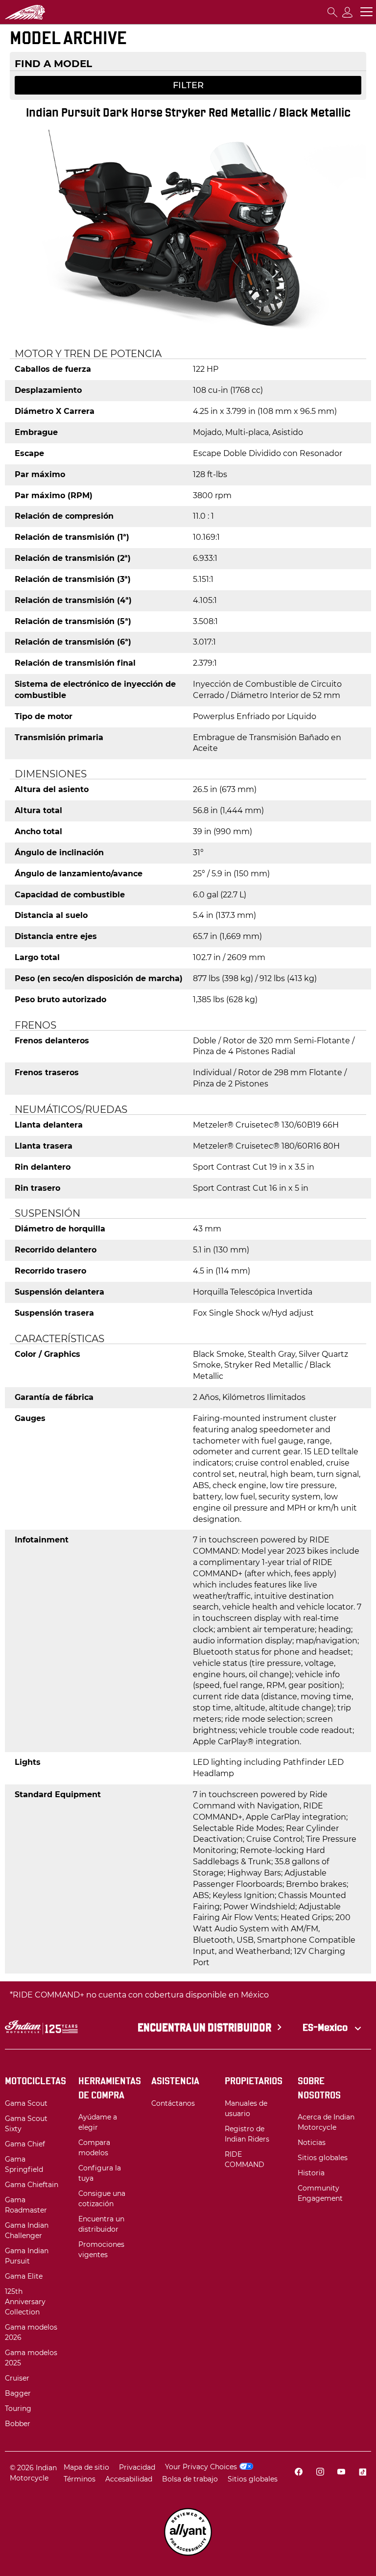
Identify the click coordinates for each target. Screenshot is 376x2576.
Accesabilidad (129, 2479)
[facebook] (299, 2473)
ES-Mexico (326, 2027)
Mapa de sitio (86, 2467)
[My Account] (348, 12)
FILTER (188, 85)
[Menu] (366, 12)
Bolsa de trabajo (190, 2479)
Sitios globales (253, 2479)
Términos (80, 2479)
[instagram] (320, 2473)
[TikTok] (362, 2473)
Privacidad (137, 2467)
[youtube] (341, 2473)
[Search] (332, 12)
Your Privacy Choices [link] (201, 2467)
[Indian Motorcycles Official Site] (42, 12)
